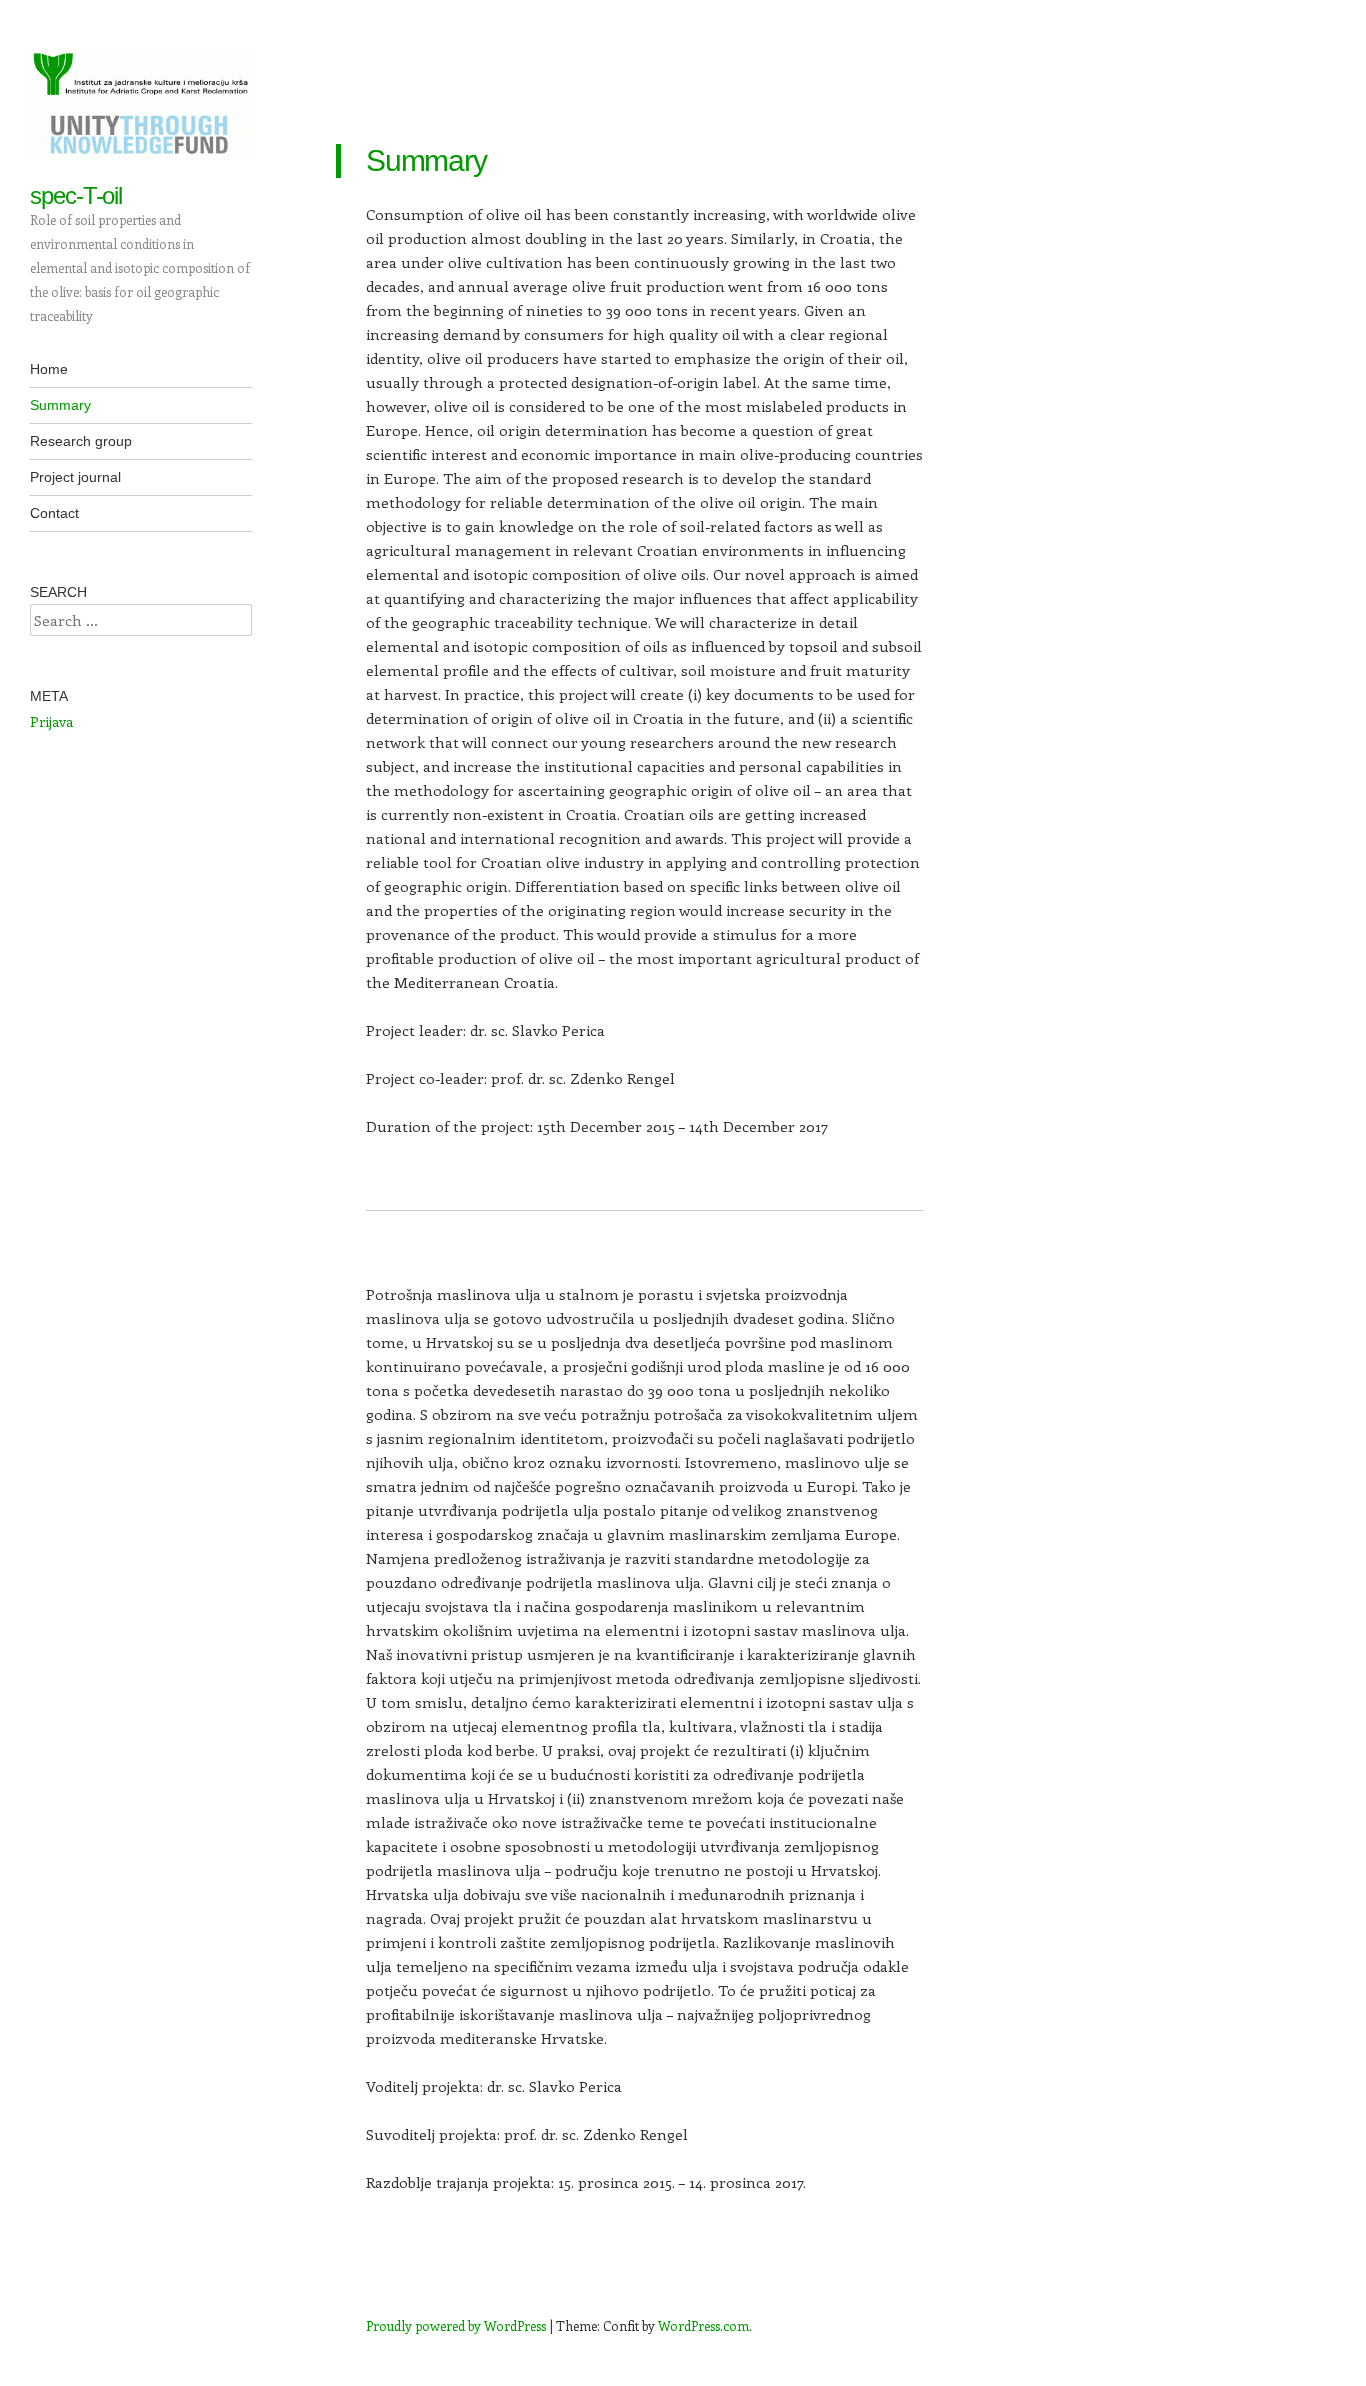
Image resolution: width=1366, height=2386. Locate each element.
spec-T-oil (76, 195)
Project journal (75, 477)
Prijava (51, 721)
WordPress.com (703, 2325)
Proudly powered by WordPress (456, 2325)
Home (49, 369)
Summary (60, 405)
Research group (81, 441)
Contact (54, 513)
